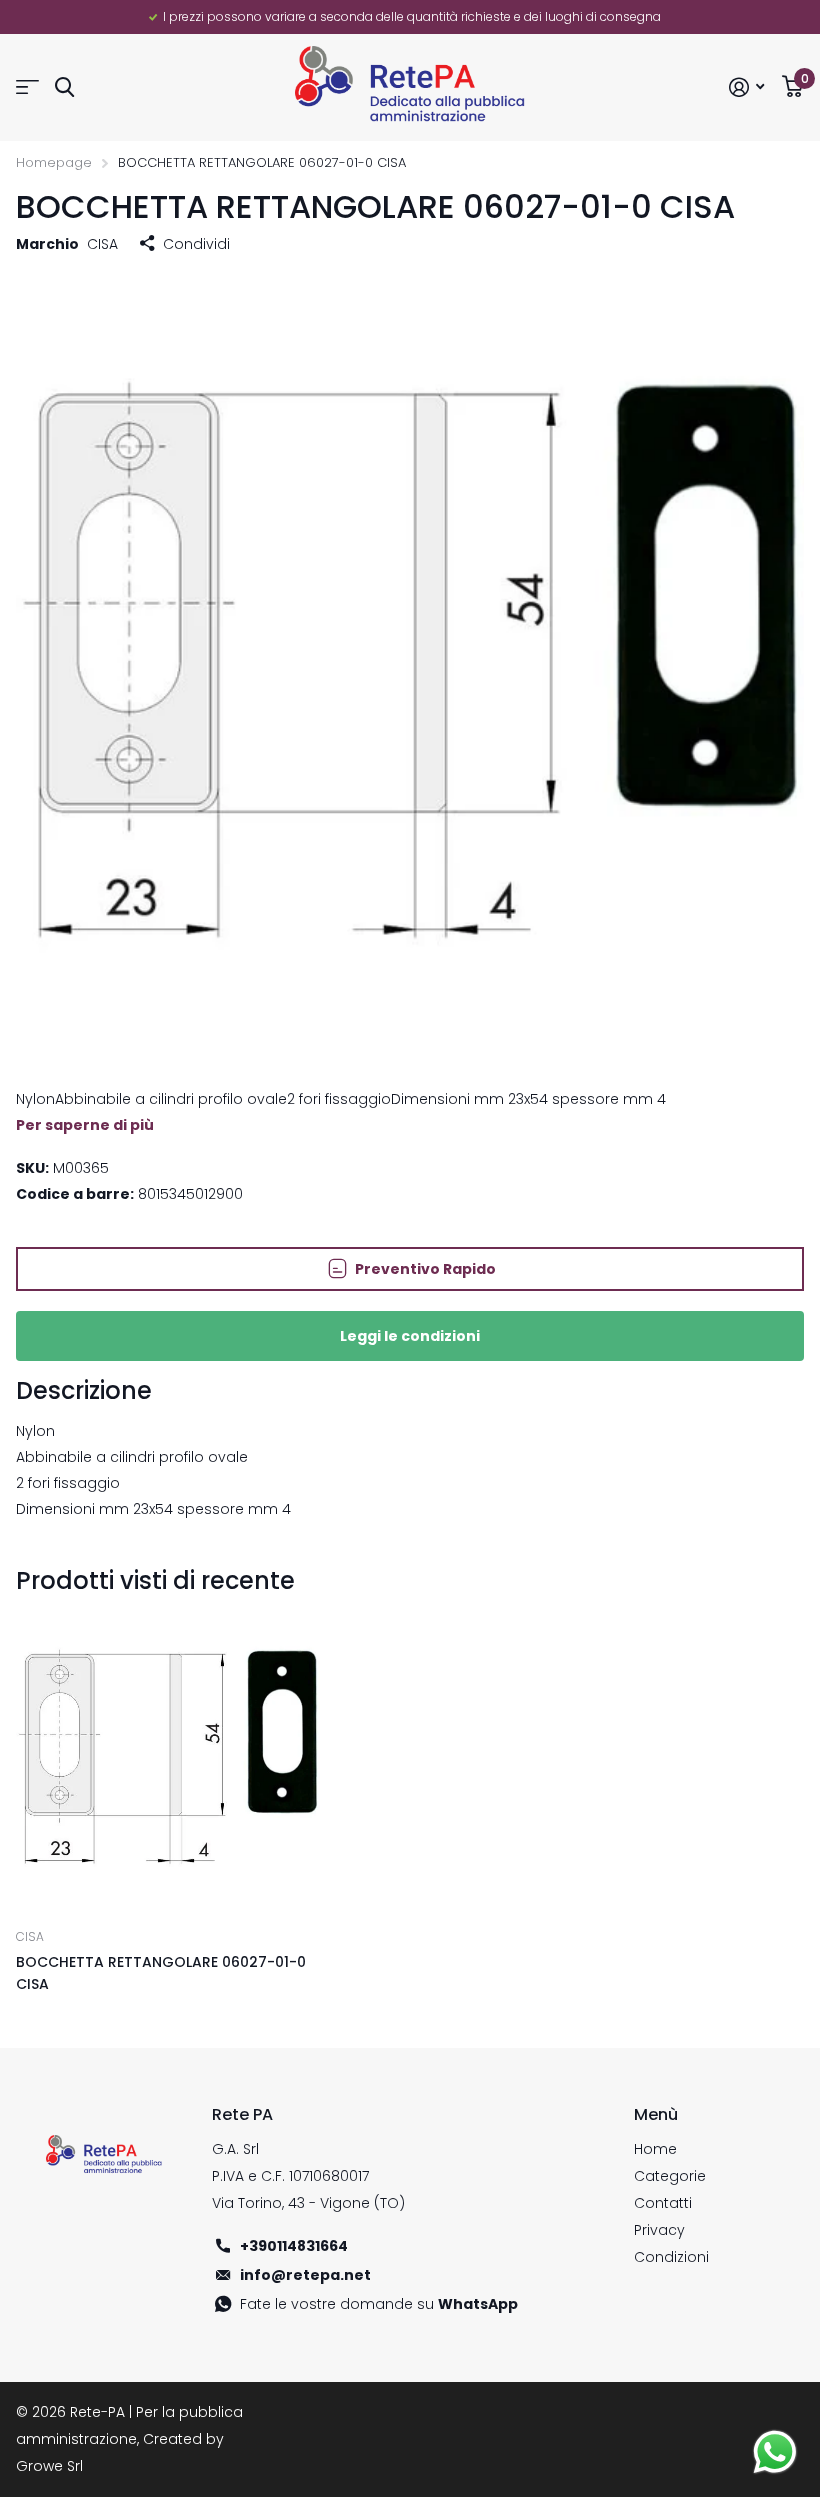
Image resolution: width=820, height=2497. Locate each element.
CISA (102, 244)
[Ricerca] (64, 87)
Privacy (659, 2230)
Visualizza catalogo (27, 87)
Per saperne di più (85, 1125)
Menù (656, 2114)
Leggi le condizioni (410, 1336)
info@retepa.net (305, 2275)
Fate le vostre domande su (379, 2304)
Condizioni (671, 2257)
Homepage (54, 162)
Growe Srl (49, 2466)
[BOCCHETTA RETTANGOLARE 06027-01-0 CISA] (168, 1759)
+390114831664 (294, 2246)
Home (655, 2149)
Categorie (670, 2176)
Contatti (663, 2203)
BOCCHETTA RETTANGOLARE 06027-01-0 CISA (161, 1972)
